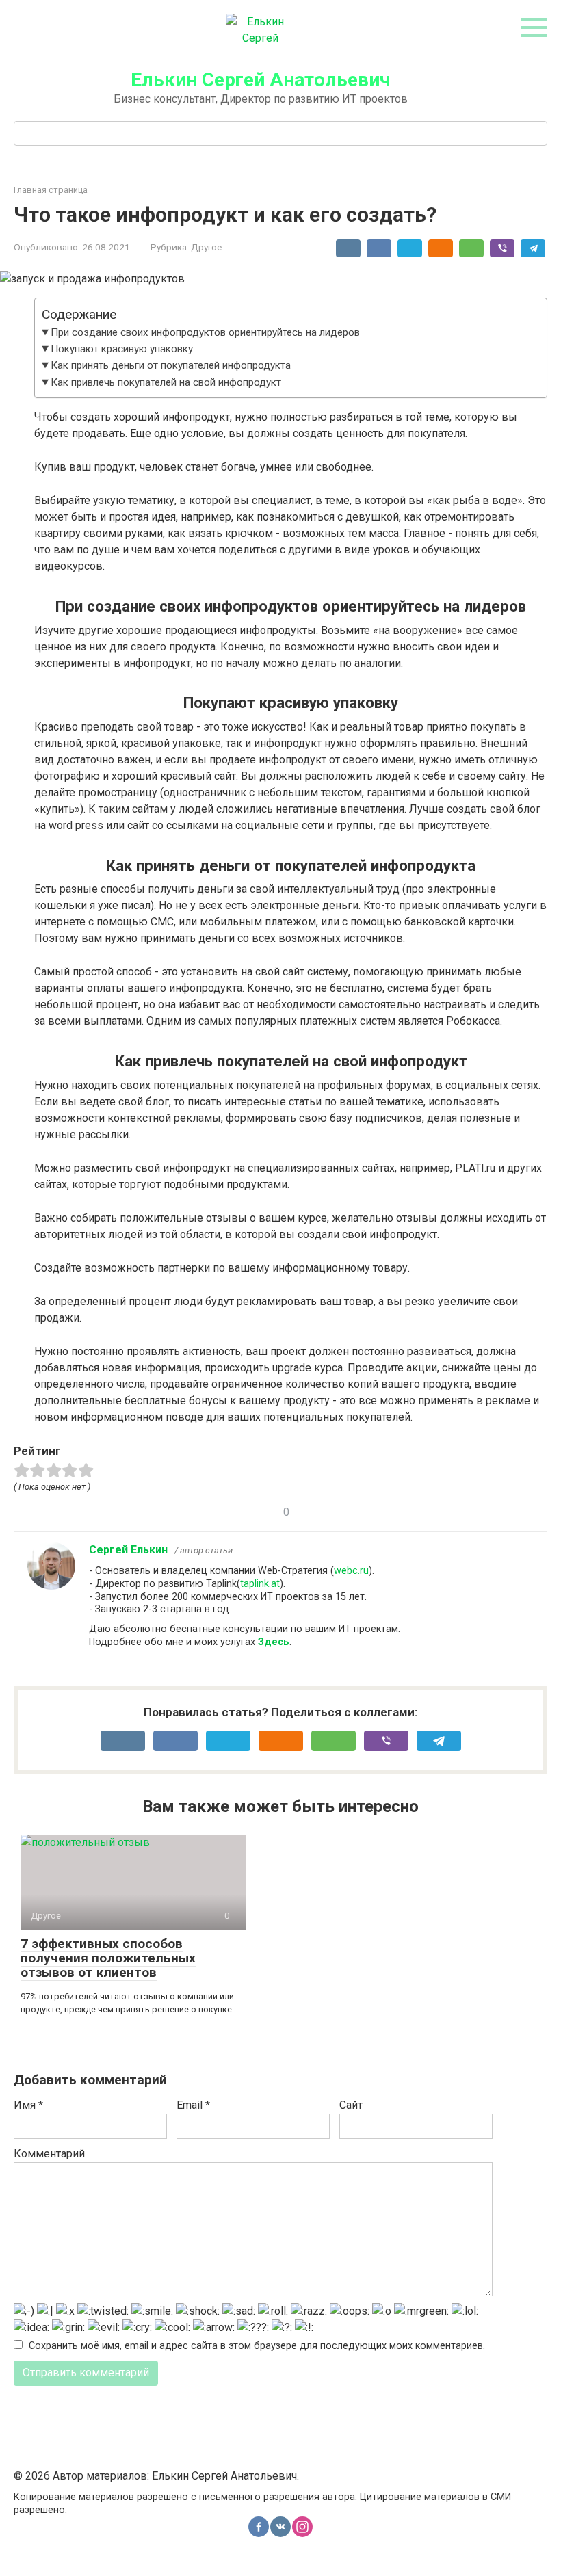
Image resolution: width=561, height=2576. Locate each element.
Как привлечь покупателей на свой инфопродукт (166, 382)
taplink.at (260, 1584)
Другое (206, 247)
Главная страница (51, 190)
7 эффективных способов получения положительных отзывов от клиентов (108, 1958)
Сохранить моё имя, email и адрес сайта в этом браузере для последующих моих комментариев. (257, 2346)
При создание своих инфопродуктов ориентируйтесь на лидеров (205, 332)
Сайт (351, 2105)
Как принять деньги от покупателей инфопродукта (171, 365)
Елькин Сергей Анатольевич (260, 80)
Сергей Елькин (128, 1550)
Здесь (274, 1642)
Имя (28, 2105)
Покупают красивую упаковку (122, 349)
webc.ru (351, 1571)
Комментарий (49, 2154)
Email (193, 2105)
